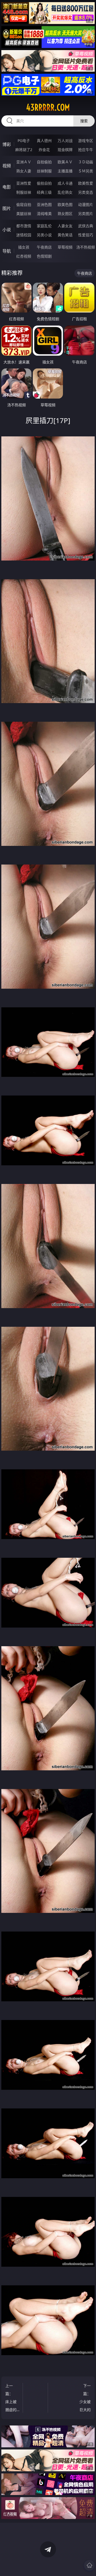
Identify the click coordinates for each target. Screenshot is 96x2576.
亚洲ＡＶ (24, 162)
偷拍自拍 (44, 183)
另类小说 (44, 235)
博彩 (7, 144)
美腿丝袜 (24, 214)
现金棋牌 (65, 150)
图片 (7, 208)
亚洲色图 (44, 204)
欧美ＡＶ (65, 162)
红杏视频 (24, 256)
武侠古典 (86, 226)
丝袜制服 (44, 171)
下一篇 (84, 2398)
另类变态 (86, 192)
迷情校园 (24, 235)
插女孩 (24, 247)
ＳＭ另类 (86, 171)
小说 (7, 230)
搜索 (84, 121)
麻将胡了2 (24, 150)
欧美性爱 (86, 183)
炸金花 (44, 150)
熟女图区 (65, 214)
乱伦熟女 (65, 192)
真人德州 (44, 141)
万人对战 (65, 141)
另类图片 (86, 214)
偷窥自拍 (24, 204)
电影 (7, 187)
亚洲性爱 (24, 183)
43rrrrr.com (48, 107)
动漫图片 (86, 204)
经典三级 (44, 192)
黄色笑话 (65, 235)
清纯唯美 (44, 214)
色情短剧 (44, 256)
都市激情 (24, 226)
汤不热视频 (86, 247)
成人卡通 (65, 183)
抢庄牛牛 (86, 150)
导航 (7, 251)
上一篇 (11, 2398)
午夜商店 (44, 247)
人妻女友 (65, 226)
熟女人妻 (24, 171)
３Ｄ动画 (86, 162)
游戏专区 (86, 141)
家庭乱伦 (44, 226)
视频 (7, 166)
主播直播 (65, 171)
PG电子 (24, 141)
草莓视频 (65, 247)
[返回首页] (89, 2565)
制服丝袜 (24, 192)
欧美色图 (65, 204)
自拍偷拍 (44, 162)
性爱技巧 (86, 235)
